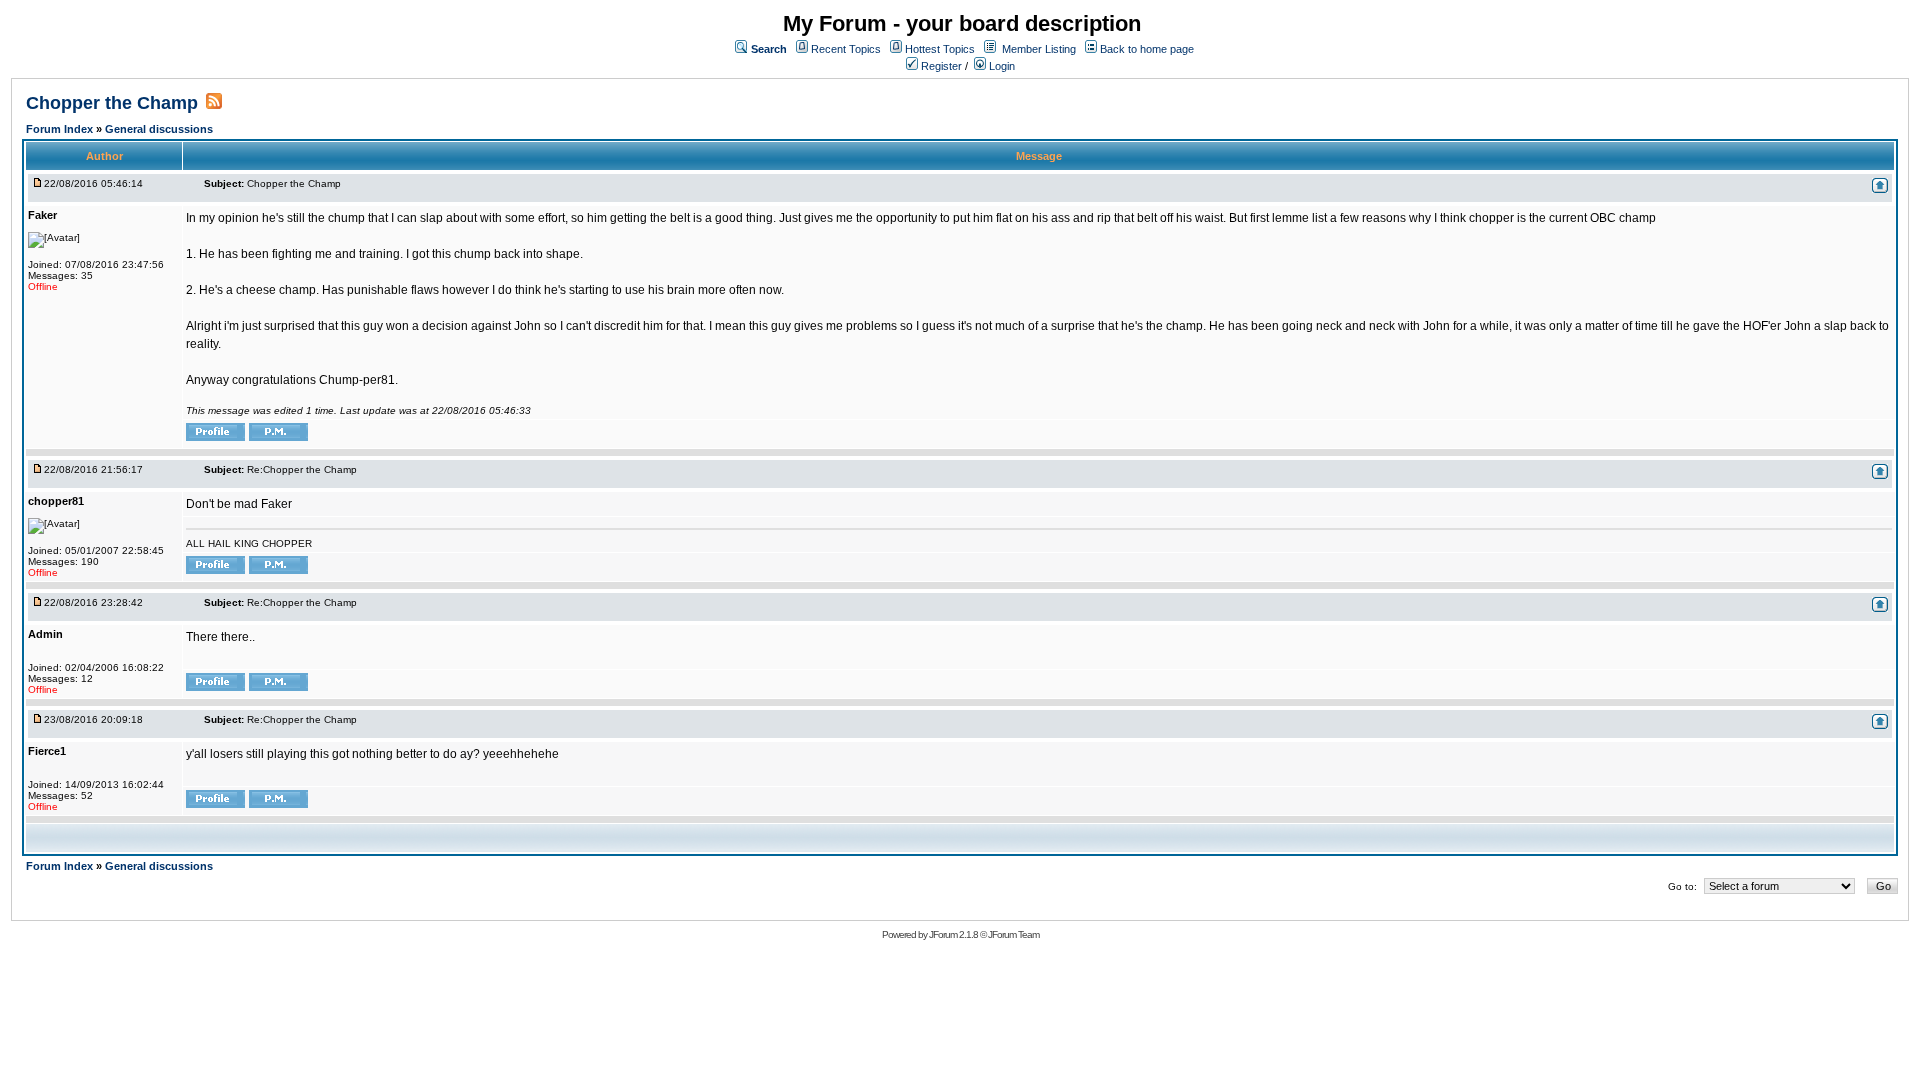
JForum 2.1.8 (953, 934)
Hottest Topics (940, 49)
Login (1000, 66)
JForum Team (1013, 934)
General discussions (159, 129)
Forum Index (61, 129)
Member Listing (1039, 49)
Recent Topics (846, 49)
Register (940, 66)
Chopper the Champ (112, 103)
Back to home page (1147, 49)
